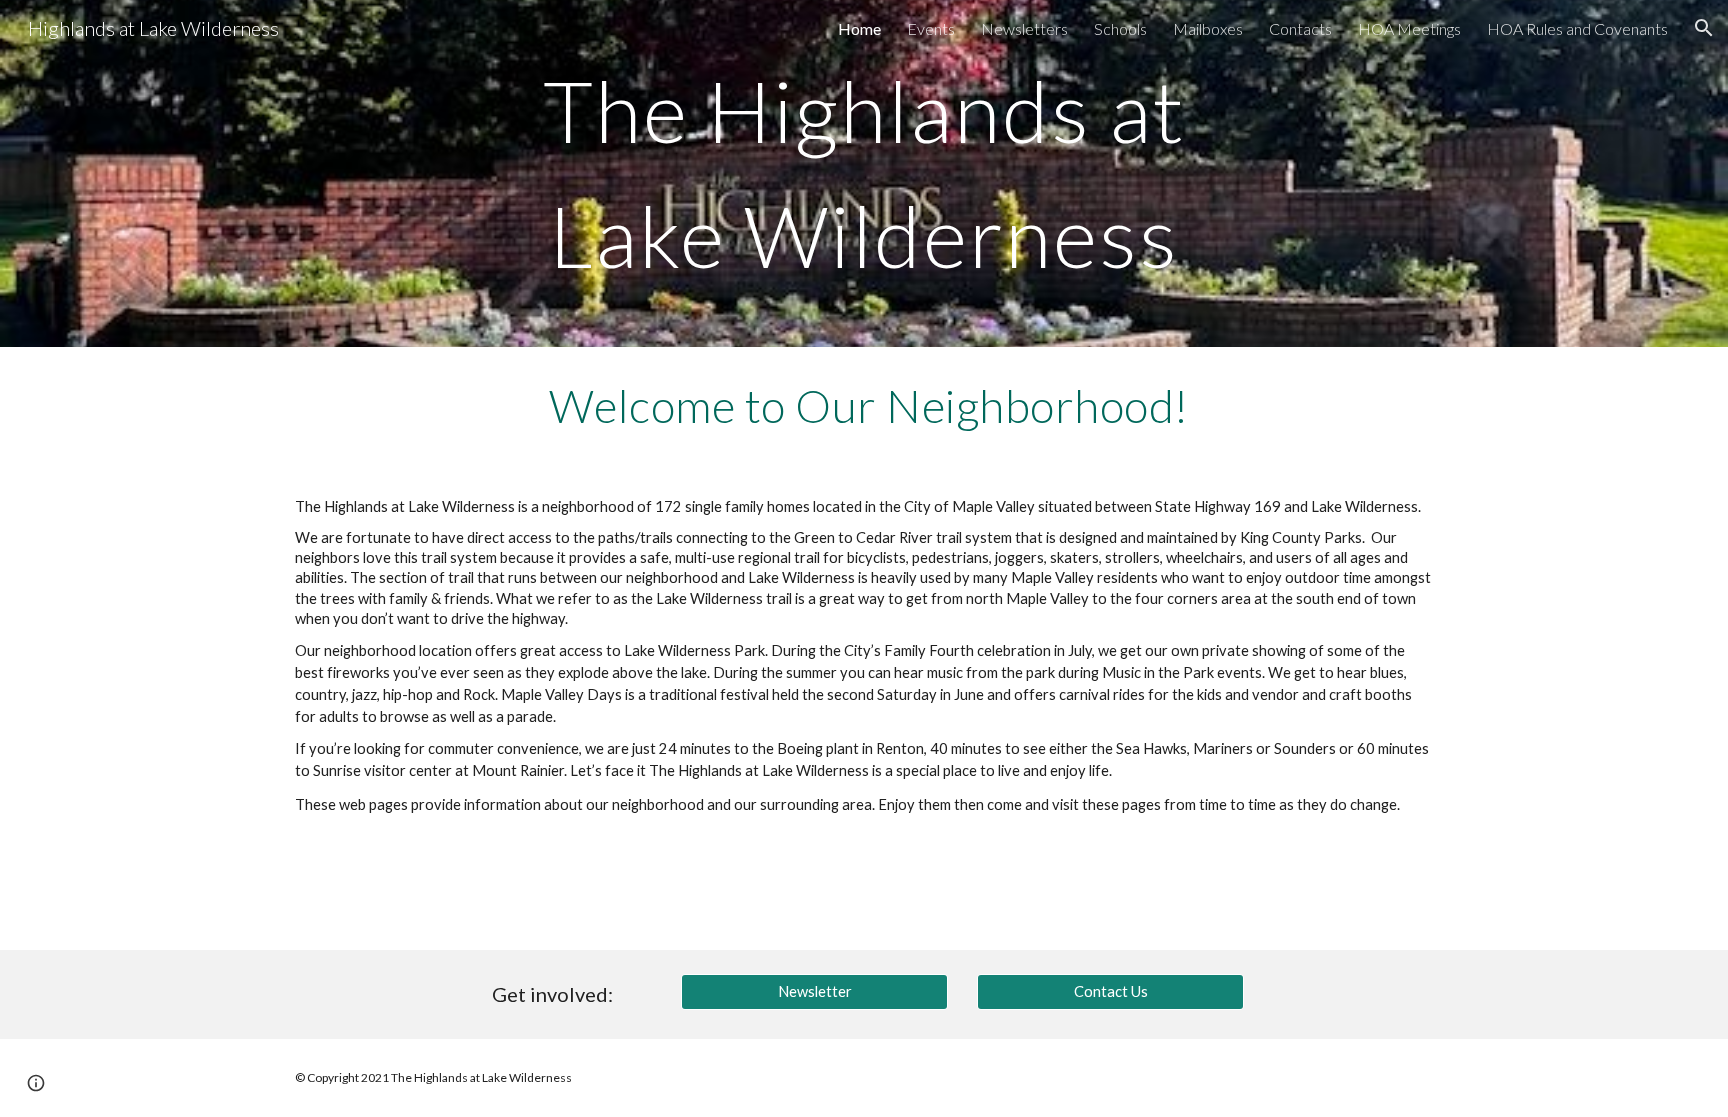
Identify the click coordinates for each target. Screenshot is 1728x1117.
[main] (864, 173)
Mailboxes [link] (1208, 28)
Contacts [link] (1300, 28)
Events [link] (931, 28)
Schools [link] (1120, 28)
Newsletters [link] (1024, 28)
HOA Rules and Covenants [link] (1577, 28)
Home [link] (859, 28)
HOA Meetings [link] (1409, 28)
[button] (1704, 28)
